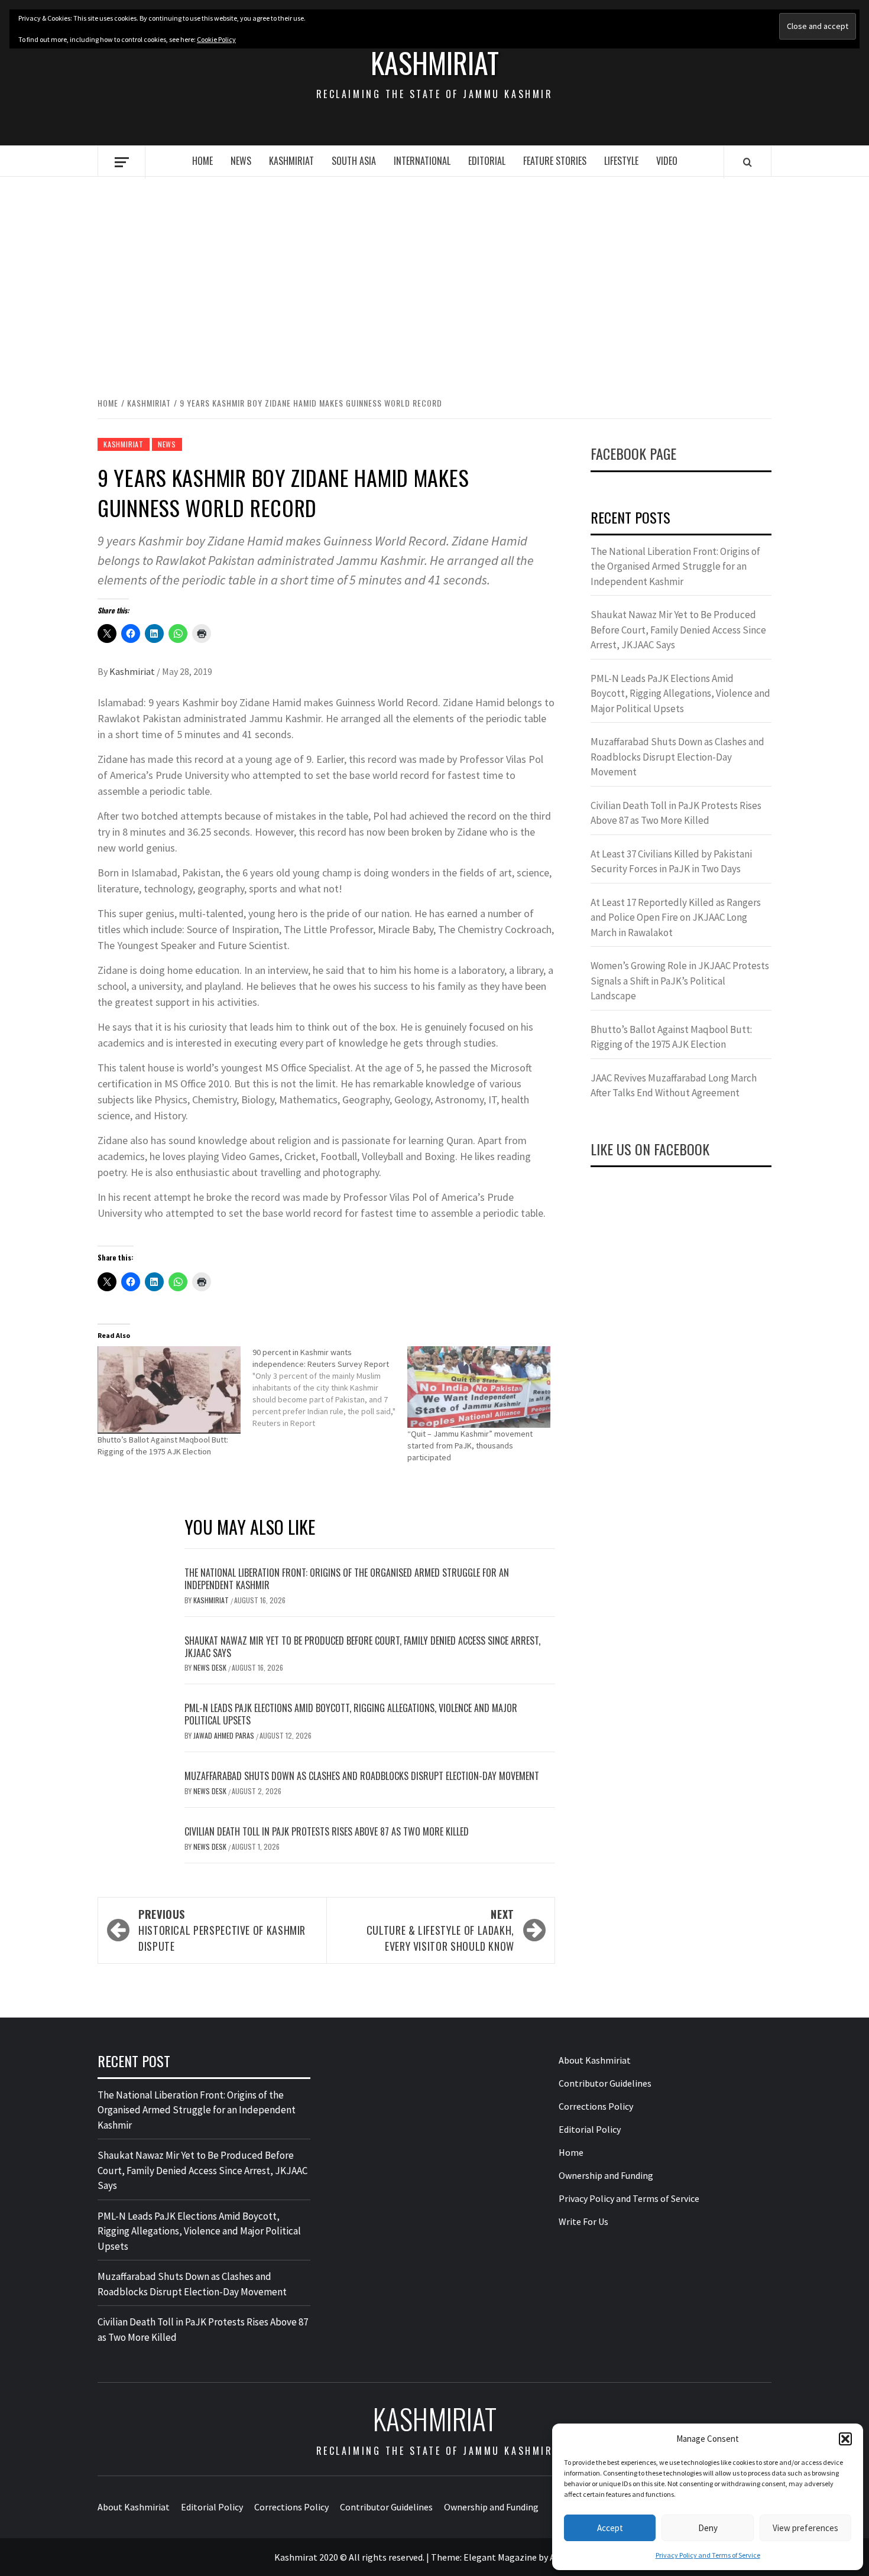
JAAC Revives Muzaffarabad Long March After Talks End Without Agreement (674, 1086)
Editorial (487, 161)
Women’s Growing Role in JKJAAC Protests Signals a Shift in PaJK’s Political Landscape (680, 981)
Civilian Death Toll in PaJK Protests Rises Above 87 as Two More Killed (327, 1831)
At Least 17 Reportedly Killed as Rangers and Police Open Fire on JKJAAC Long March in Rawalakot (676, 917)
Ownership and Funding (606, 2175)
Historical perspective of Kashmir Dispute (222, 1930)
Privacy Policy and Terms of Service (708, 2555)
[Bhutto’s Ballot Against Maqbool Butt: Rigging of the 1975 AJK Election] (169, 1390)
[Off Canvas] (121, 162)
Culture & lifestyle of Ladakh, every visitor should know (440, 1930)
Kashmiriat (435, 63)
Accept (610, 2528)
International (422, 161)
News (241, 161)
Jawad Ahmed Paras (225, 1735)
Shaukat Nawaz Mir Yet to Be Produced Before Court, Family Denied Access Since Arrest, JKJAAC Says (362, 1647)
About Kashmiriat (595, 2060)
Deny (708, 2528)
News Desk (211, 1667)
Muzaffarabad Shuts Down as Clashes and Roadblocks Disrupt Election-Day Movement (362, 1776)
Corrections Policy (596, 2106)
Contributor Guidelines (605, 2083)
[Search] (748, 162)
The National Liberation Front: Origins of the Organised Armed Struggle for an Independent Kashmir (347, 1579)
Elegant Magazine (500, 2557)
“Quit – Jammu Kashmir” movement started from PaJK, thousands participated (470, 1445)
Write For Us (583, 2221)
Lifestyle (621, 161)
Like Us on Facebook (650, 1149)
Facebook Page (633, 453)
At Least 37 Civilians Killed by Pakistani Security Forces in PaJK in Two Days (671, 862)
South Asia (354, 161)
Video (667, 161)
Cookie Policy (216, 39)
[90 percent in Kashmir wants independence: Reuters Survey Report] (330, 1388)
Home (202, 161)
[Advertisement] (434, 274)
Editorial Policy (590, 2129)
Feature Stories (555, 161)
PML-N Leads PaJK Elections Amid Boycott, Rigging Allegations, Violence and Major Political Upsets (351, 1714)
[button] (845, 2439)
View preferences (805, 2528)
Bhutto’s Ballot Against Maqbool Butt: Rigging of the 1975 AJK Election (671, 1037)
